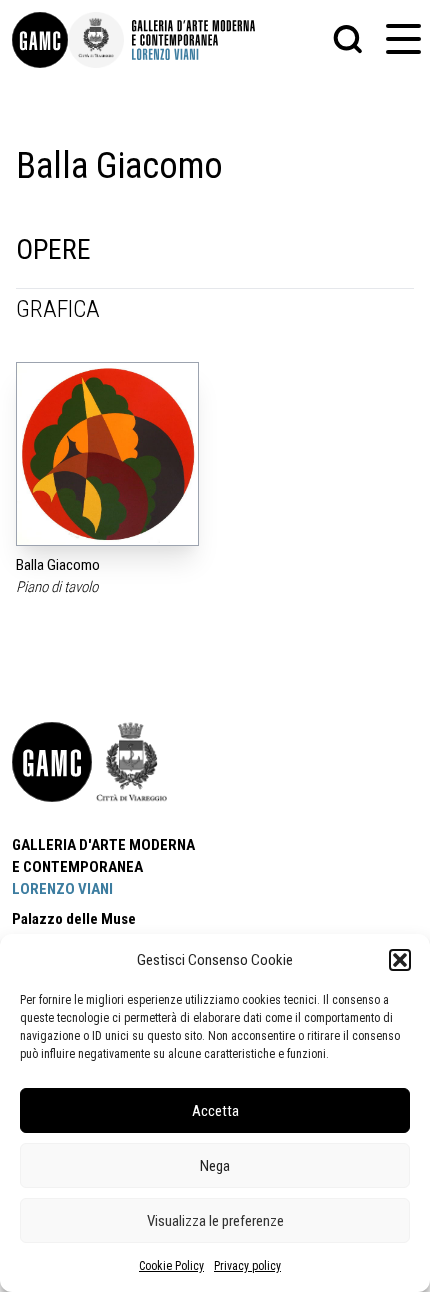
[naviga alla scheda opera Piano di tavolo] (107, 454)
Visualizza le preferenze (215, 1221)
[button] (400, 960)
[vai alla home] (52, 762)
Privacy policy (247, 1266)
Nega (215, 1166)
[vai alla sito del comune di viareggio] (132, 762)
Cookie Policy (171, 1266)
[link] (40, 40)
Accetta (215, 1111)
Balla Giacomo (58, 565)
